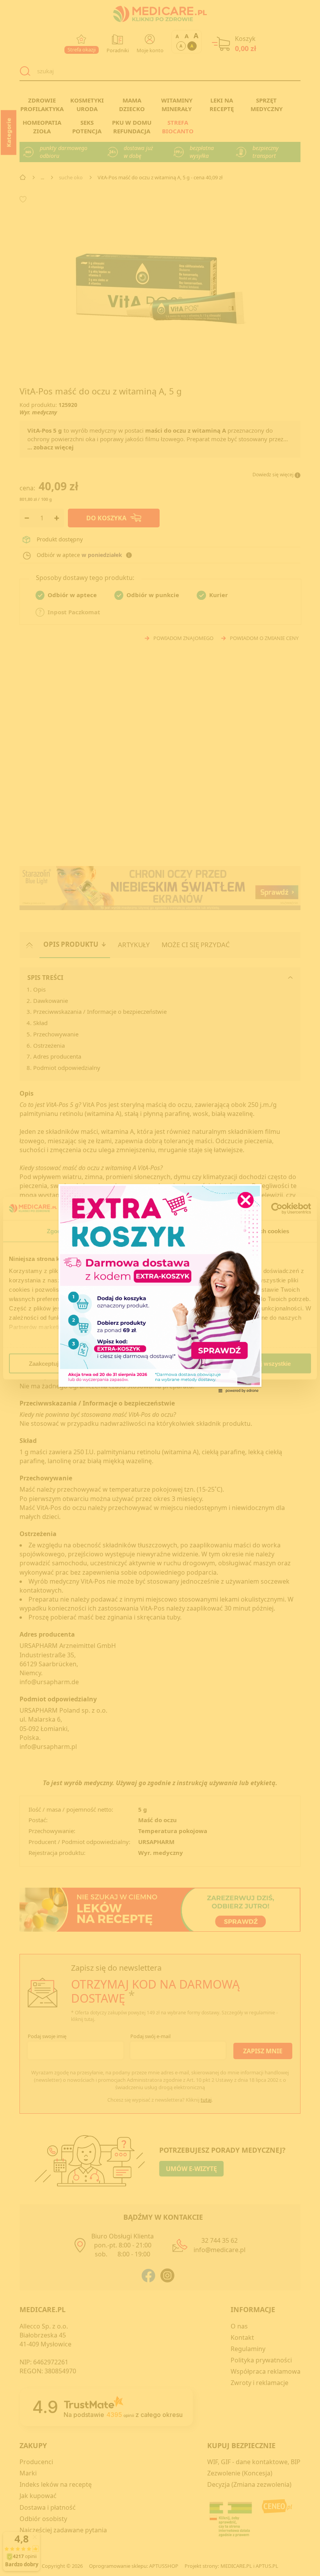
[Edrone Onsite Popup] (160, 1288)
